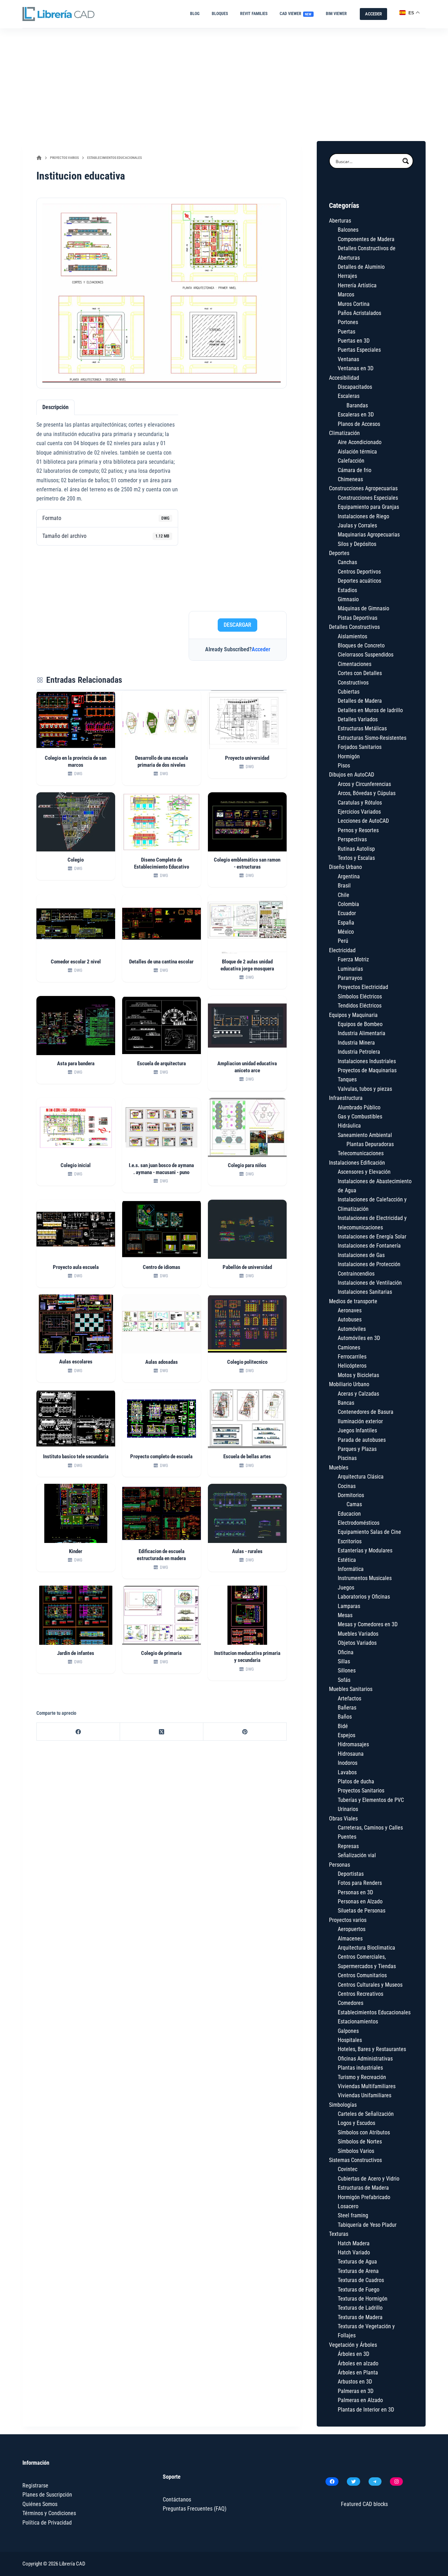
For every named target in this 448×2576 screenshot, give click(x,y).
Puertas (346, 332)
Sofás (344, 1680)
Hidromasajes (353, 1744)
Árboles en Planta (358, 2373)
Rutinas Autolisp (356, 849)
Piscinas (347, 1458)
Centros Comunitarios (362, 1975)
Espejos (346, 1735)
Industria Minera (356, 1043)
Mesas (345, 1615)
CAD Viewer (296, 14)
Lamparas (349, 1606)
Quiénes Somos (40, 2504)
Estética (347, 1560)
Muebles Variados (358, 1634)
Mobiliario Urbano (349, 1384)
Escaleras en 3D (356, 415)
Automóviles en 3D (359, 1338)
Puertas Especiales (359, 350)
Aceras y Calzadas (358, 1394)
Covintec (348, 2169)
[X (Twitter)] (162, 1732)
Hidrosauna (351, 1754)
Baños (345, 1717)
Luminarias (350, 969)
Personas (339, 1865)
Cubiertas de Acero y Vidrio (369, 2179)
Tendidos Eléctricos (360, 1006)
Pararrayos (350, 978)
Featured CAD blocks (364, 2504)
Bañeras (347, 1708)
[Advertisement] (224, 81)
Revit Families (254, 14)
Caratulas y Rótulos (360, 803)
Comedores (351, 2003)
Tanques (347, 1079)
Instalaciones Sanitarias (365, 1292)
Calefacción (351, 461)
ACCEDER (373, 14)
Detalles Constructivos (354, 627)
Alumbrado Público (359, 1107)
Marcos (346, 294)
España (346, 923)
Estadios (347, 590)
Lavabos (347, 1772)
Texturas (339, 2234)
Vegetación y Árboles (353, 2345)
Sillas (344, 1661)
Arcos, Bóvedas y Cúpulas (367, 793)
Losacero (348, 2206)
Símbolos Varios (356, 2151)
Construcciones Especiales (368, 498)
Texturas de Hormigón (363, 2299)
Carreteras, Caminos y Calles (370, 1828)
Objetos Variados (357, 1643)
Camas (354, 1504)
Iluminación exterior (360, 1421)
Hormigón (349, 756)
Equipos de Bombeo (360, 1024)
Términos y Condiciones (49, 2513)
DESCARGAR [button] (237, 625)
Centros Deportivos (359, 572)
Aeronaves (350, 1310)
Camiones (349, 1347)
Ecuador (347, 913)
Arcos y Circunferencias (364, 784)
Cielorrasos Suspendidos (366, 655)
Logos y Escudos (356, 2123)
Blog (195, 14)
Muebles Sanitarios (351, 1689)
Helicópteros (352, 1366)
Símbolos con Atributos (364, 2132)
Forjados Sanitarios (360, 747)
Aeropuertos (352, 1929)
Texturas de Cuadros (361, 2280)
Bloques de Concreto (361, 645)
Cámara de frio (355, 470)
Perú (343, 941)
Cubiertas (349, 692)
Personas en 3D (355, 1892)
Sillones (347, 1670)
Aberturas (340, 221)
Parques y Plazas (357, 1449)
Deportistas (351, 1874)
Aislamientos (352, 636)
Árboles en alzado (358, 2363)
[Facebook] (78, 1732)
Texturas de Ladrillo (360, 2308)
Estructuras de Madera (363, 2188)
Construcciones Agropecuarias (363, 488)
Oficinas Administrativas (365, 2059)
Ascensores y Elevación (364, 1172)
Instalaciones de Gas (361, 1255)
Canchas (347, 562)
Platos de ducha (356, 1781)
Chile (344, 895)
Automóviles (352, 1329)
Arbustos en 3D (355, 2382)
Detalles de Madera (360, 701)
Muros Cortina (354, 304)
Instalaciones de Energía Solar (372, 1237)
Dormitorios (351, 1495)
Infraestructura (346, 1098)
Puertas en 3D (354, 341)
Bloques (220, 14)
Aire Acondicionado (360, 442)
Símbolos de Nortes (360, 2142)
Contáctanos (177, 2500)
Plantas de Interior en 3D (366, 2410)
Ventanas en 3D (356, 368)
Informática (351, 1569)
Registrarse (35, 2486)
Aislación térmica (357, 452)
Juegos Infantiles (357, 1430)
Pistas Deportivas (358, 618)
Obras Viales (343, 1819)
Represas (348, 1846)
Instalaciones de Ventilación (370, 1283)
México (346, 932)
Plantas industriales (360, 2068)
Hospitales (350, 2040)
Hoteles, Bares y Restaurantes (372, 2049)
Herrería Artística (357, 285)
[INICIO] (39, 158)
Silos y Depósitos (357, 544)
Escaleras (349, 396)
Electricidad (342, 950)
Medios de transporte (353, 1301)
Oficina (346, 1652)
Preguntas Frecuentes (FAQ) (195, 2509)
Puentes (347, 1837)
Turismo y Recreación (362, 2077)
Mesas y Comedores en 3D (368, 1624)
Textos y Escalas (356, 858)
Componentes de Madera (366, 239)
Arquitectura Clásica (361, 1477)
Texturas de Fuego (359, 2290)
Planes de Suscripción (47, 2495)
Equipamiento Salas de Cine (369, 1532)
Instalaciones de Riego (363, 516)
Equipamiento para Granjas (368, 507)
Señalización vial (357, 1855)
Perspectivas (352, 839)
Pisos (344, 766)
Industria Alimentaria (362, 1033)
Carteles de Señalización (366, 2114)
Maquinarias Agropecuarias (369, 535)
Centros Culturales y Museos (370, 1985)
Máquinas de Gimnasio (363, 608)
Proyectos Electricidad (363, 987)
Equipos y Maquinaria (353, 1015)
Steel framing (353, 2215)
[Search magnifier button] (406, 161)
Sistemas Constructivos (355, 2160)
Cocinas (347, 1486)
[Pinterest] (245, 1732)
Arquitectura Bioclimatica (366, 1948)
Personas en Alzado (360, 1901)
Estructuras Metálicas (362, 728)
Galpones (348, 2031)
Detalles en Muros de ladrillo (370, 710)
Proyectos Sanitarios (361, 1791)
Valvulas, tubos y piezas (365, 1089)
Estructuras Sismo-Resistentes (372, 738)
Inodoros (348, 1763)
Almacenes (350, 1939)
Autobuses (350, 1319)
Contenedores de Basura (366, 1412)
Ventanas (348, 359)
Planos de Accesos (359, 424)
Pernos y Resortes (358, 830)
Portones (348, 322)
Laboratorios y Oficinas (364, 1597)
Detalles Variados (358, 719)
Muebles (339, 1468)
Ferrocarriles (352, 1357)
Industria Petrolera (359, 1052)
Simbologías (343, 2105)
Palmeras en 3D (356, 2391)
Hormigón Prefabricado (364, 2197)
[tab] (55, 407)
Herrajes (347, 276)
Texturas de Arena (358, 2271)
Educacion (349, 1514)
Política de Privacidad (47, 2523)
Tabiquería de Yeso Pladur (367, 2225)
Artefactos (349, 1698)
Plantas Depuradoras (370, 1144)
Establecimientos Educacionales (374, 2012)
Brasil (344, 886)
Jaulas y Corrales (357, 525)
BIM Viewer (336, 14)
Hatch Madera (354, 2243)
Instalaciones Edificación (357, 1163)
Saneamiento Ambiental (365, 1135)
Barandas (357, 405)
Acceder (261, 649)
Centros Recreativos (360, 1994)
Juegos (346, 1588)
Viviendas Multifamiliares (367, 2086)
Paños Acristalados (359, 313)
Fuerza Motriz (353, 959)
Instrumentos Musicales (365, 1578)
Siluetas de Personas (362, 1911)
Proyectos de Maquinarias (367, 1070)
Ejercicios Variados (359, 812)
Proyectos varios (348, 1920)
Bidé (343, 1726)
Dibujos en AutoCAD (352, 775)
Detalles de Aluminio (361, 267)
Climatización (344, 433)
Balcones (348, 230)
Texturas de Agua (357, 2262)
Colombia (348, 904)
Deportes (339, 553)
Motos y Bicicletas (358, 1375)
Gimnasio (348, 599)
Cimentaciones (355, 664)
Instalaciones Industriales (367, 1061)
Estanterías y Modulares (365, 1550)
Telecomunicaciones (361, 1153)
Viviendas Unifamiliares (365, 2095)
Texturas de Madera (360, 2317)
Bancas (346, 1403)
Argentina (349, 876)
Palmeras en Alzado (360, 2400)
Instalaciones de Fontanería (369, 1246)
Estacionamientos (358, 2022)
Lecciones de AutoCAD (363, 821)
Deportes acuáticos (359, 581)
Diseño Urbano (345, 867)
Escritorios (350, 1541)
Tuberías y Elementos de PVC (371, 1800)
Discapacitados (355, 387)
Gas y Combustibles (360, 1117)
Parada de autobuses (362, 1440)
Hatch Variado (354, 2252)
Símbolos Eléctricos (360, 996)
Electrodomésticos (359, 1523)
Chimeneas (350, 479)
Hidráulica (349, 1126)
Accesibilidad (344, 378)
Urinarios (348, 1809)
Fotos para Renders (360, 1883)
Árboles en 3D (353, 2354)
